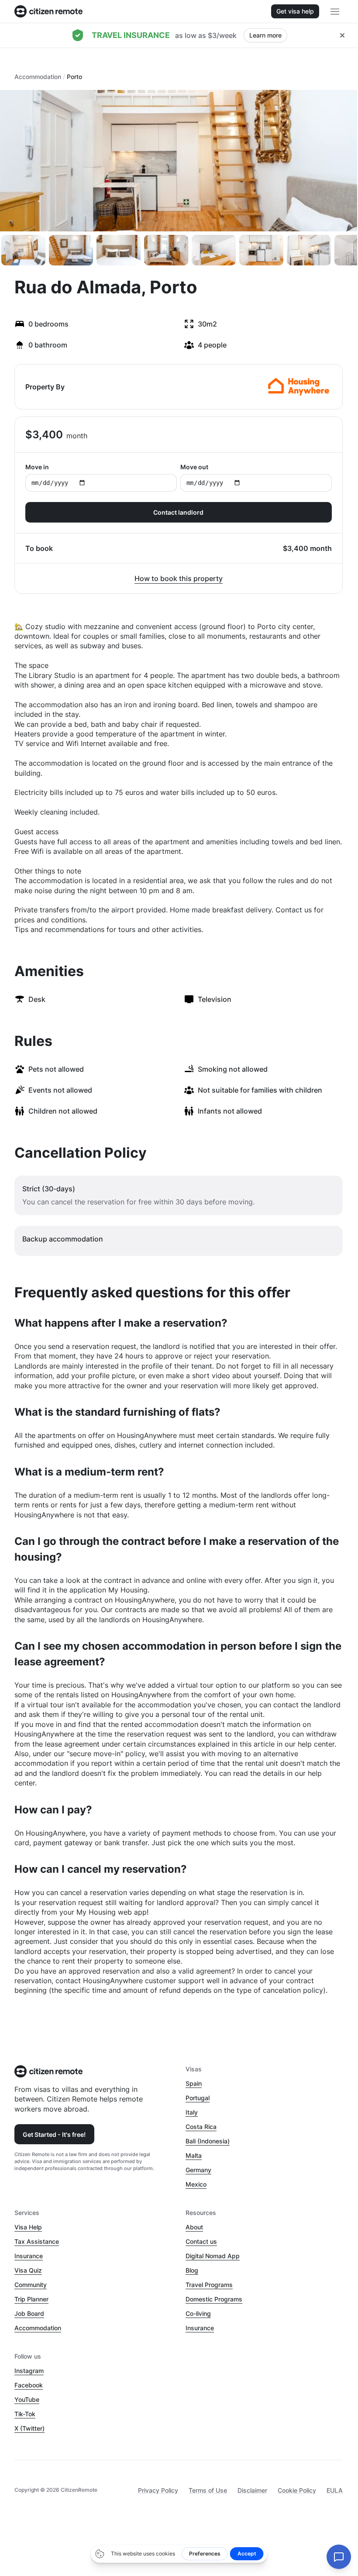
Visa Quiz (28, 2270)
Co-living (198, 2313)
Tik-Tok (25, 2414)
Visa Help (28, 2227)
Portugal (198, 2098)
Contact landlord (178, 512)
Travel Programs (209, 2285)
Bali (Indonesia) (208, 2141)
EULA (335, 2490)
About (194, 2227)
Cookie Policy (297, 2490)
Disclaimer (252, 2490)
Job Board (29, 2313)
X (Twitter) (29, 2428)
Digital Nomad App (213, 2256)
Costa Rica (201, 2127)
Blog (192, 2270)
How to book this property (179, 578)
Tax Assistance (37, 2241)
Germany (198, 2170)
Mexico (196, 2184)
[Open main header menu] (335, 11)
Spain (194, 2083)
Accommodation (38, 77)
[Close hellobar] (342, 35)
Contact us (201, 2241)
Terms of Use (208, 2490)
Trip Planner (31, 2299)
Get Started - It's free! (54, 2134)
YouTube (27, 2399)
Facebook (29, 2385)
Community (31, 2285)
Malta (194, 2155)
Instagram (29, 2371)
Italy (192, 2112)
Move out (194, 467)
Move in (37, 467)
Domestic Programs (214, 2299)
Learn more (265, 35)
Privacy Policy (158, 2490)
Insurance (29, 2256)
